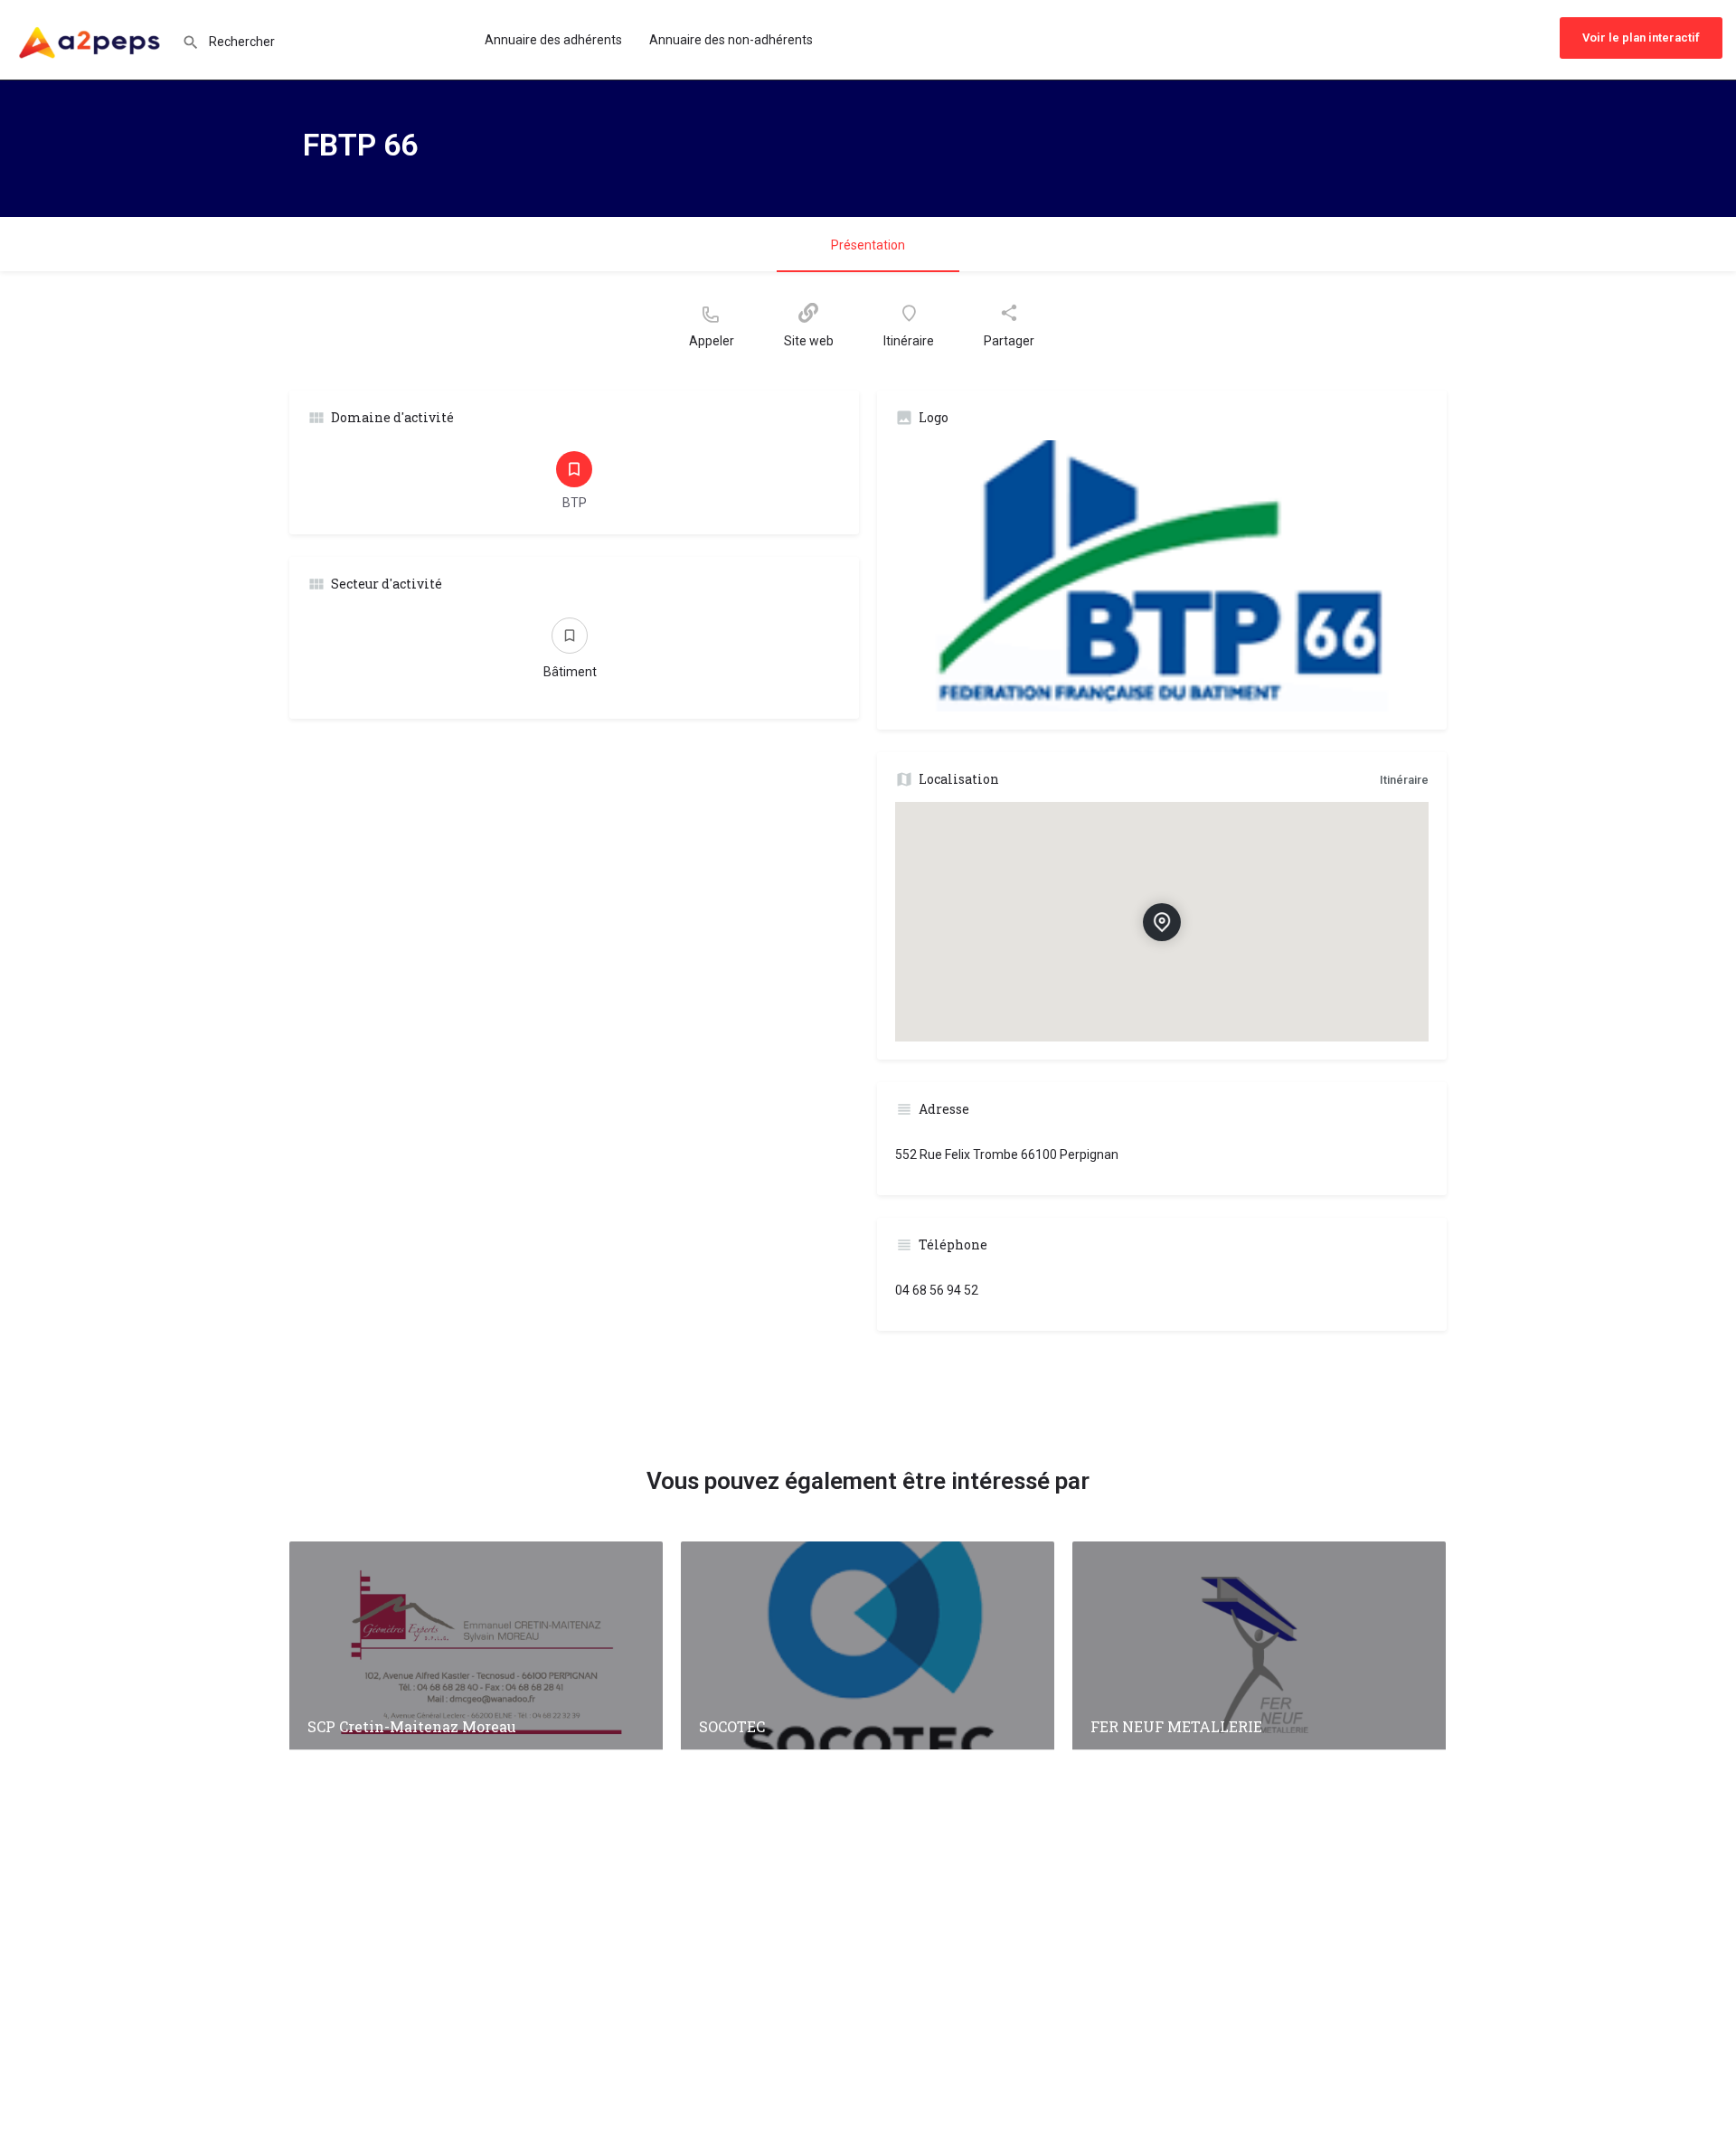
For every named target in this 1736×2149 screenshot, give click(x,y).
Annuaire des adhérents (553, 40)
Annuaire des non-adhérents (731, 40)
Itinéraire (1404, 780)
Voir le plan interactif (1641, 38)
